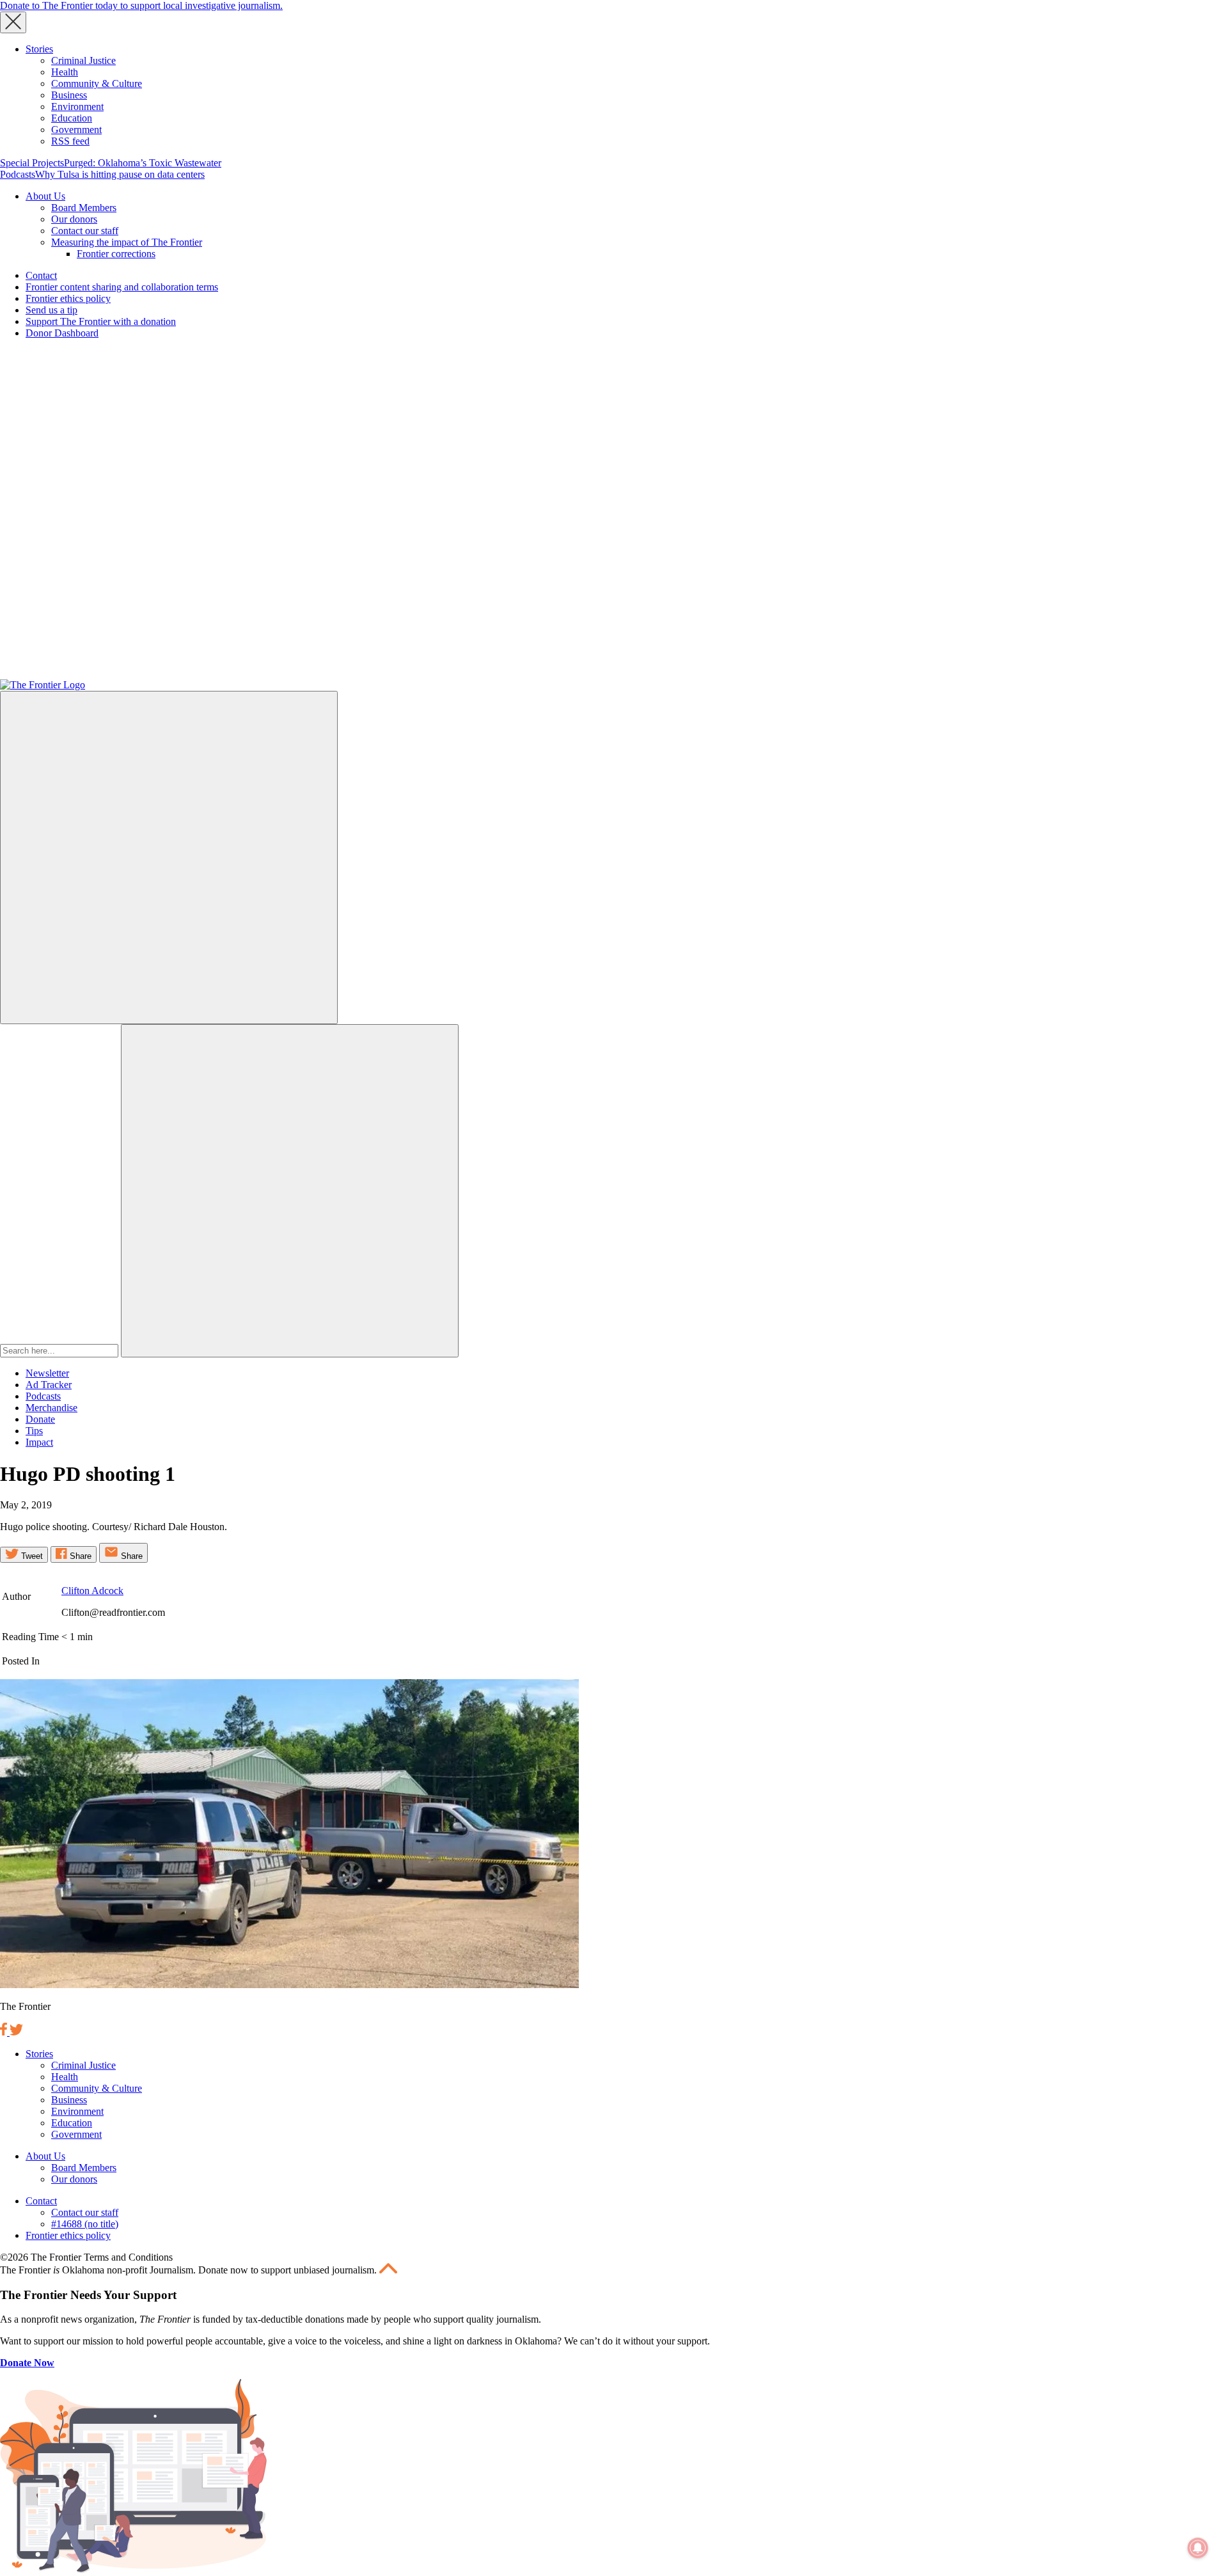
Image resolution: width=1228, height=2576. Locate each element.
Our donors (74, 219)
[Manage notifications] (1198, 2548)
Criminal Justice (83, 60)
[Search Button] (290, 1191)
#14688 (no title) (85, 2224)
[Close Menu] (13, 22)
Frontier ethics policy (68, 298)
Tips (34, 1431)
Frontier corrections (116, 254)
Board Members (84, 208)
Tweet (31, 1556)
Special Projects (32, 163)
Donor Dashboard (62, 333)
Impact (39, 1442)
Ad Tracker (49, 1385)
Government (76, 130)
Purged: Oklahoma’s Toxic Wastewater (143, 163)
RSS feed (70, 141)
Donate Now (27, 2363)
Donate (40, 1419)
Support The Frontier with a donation (101, 321)
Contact (41, 275)
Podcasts (18, 174)
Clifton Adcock (92, 1591)
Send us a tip (51, 310)
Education (72, 118)
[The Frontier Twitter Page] (16, 2032)
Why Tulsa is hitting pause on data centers (120, 174)
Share (79, 1556)
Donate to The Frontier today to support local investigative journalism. (141, 5)
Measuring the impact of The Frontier (127, 242)
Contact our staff (85, 231)
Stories (39, 49)
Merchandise (51, 1408)
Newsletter (47, 1373)
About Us (45, 196)
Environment (77, 107)
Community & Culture (97, 83)
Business (69, 95)
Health (65, 72)
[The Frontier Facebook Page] (5, 2032)
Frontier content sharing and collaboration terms (122, 287)
